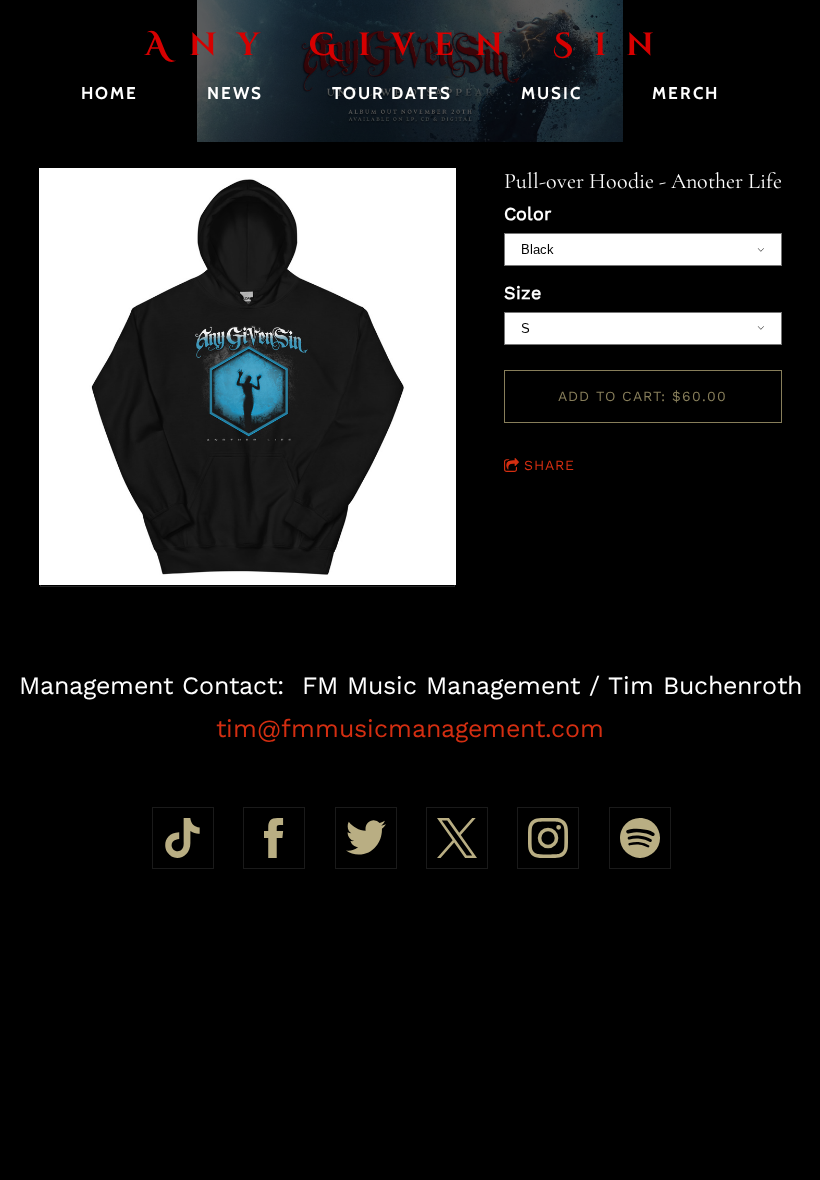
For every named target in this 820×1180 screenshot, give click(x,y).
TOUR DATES (392, 93)
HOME (109, 93)
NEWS (235, 93)
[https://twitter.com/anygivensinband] (366, 838)
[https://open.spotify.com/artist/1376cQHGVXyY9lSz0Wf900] (640, 838)
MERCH (685, 93)
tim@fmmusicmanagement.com (410, 728)
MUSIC (551, 93)
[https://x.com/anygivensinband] (457, 838)
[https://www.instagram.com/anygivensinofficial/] (548, 838)
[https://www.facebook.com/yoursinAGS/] (274, 838)
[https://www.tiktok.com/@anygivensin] (183, 838)
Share (549, 465)
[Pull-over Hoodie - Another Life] (247, 378)
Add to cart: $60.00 (642, 396)
